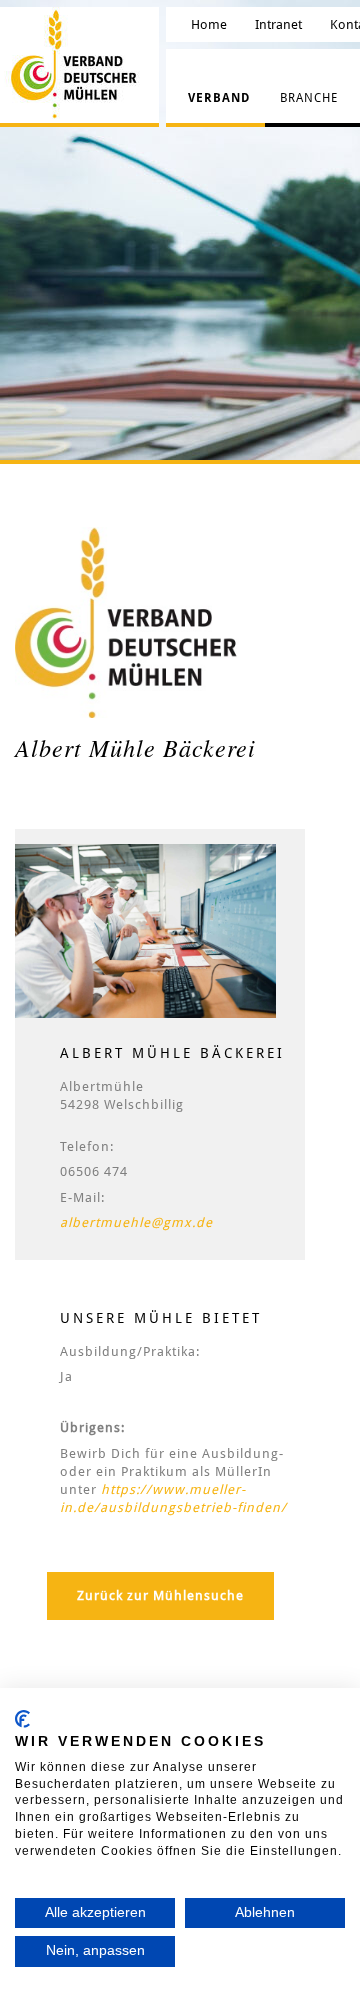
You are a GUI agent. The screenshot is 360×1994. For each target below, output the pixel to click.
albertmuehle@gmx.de (136, 1222)
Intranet (278, 24)
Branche (309, 98)
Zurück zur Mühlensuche (160, 1595)
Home (209, 24)
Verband (219, 98)
